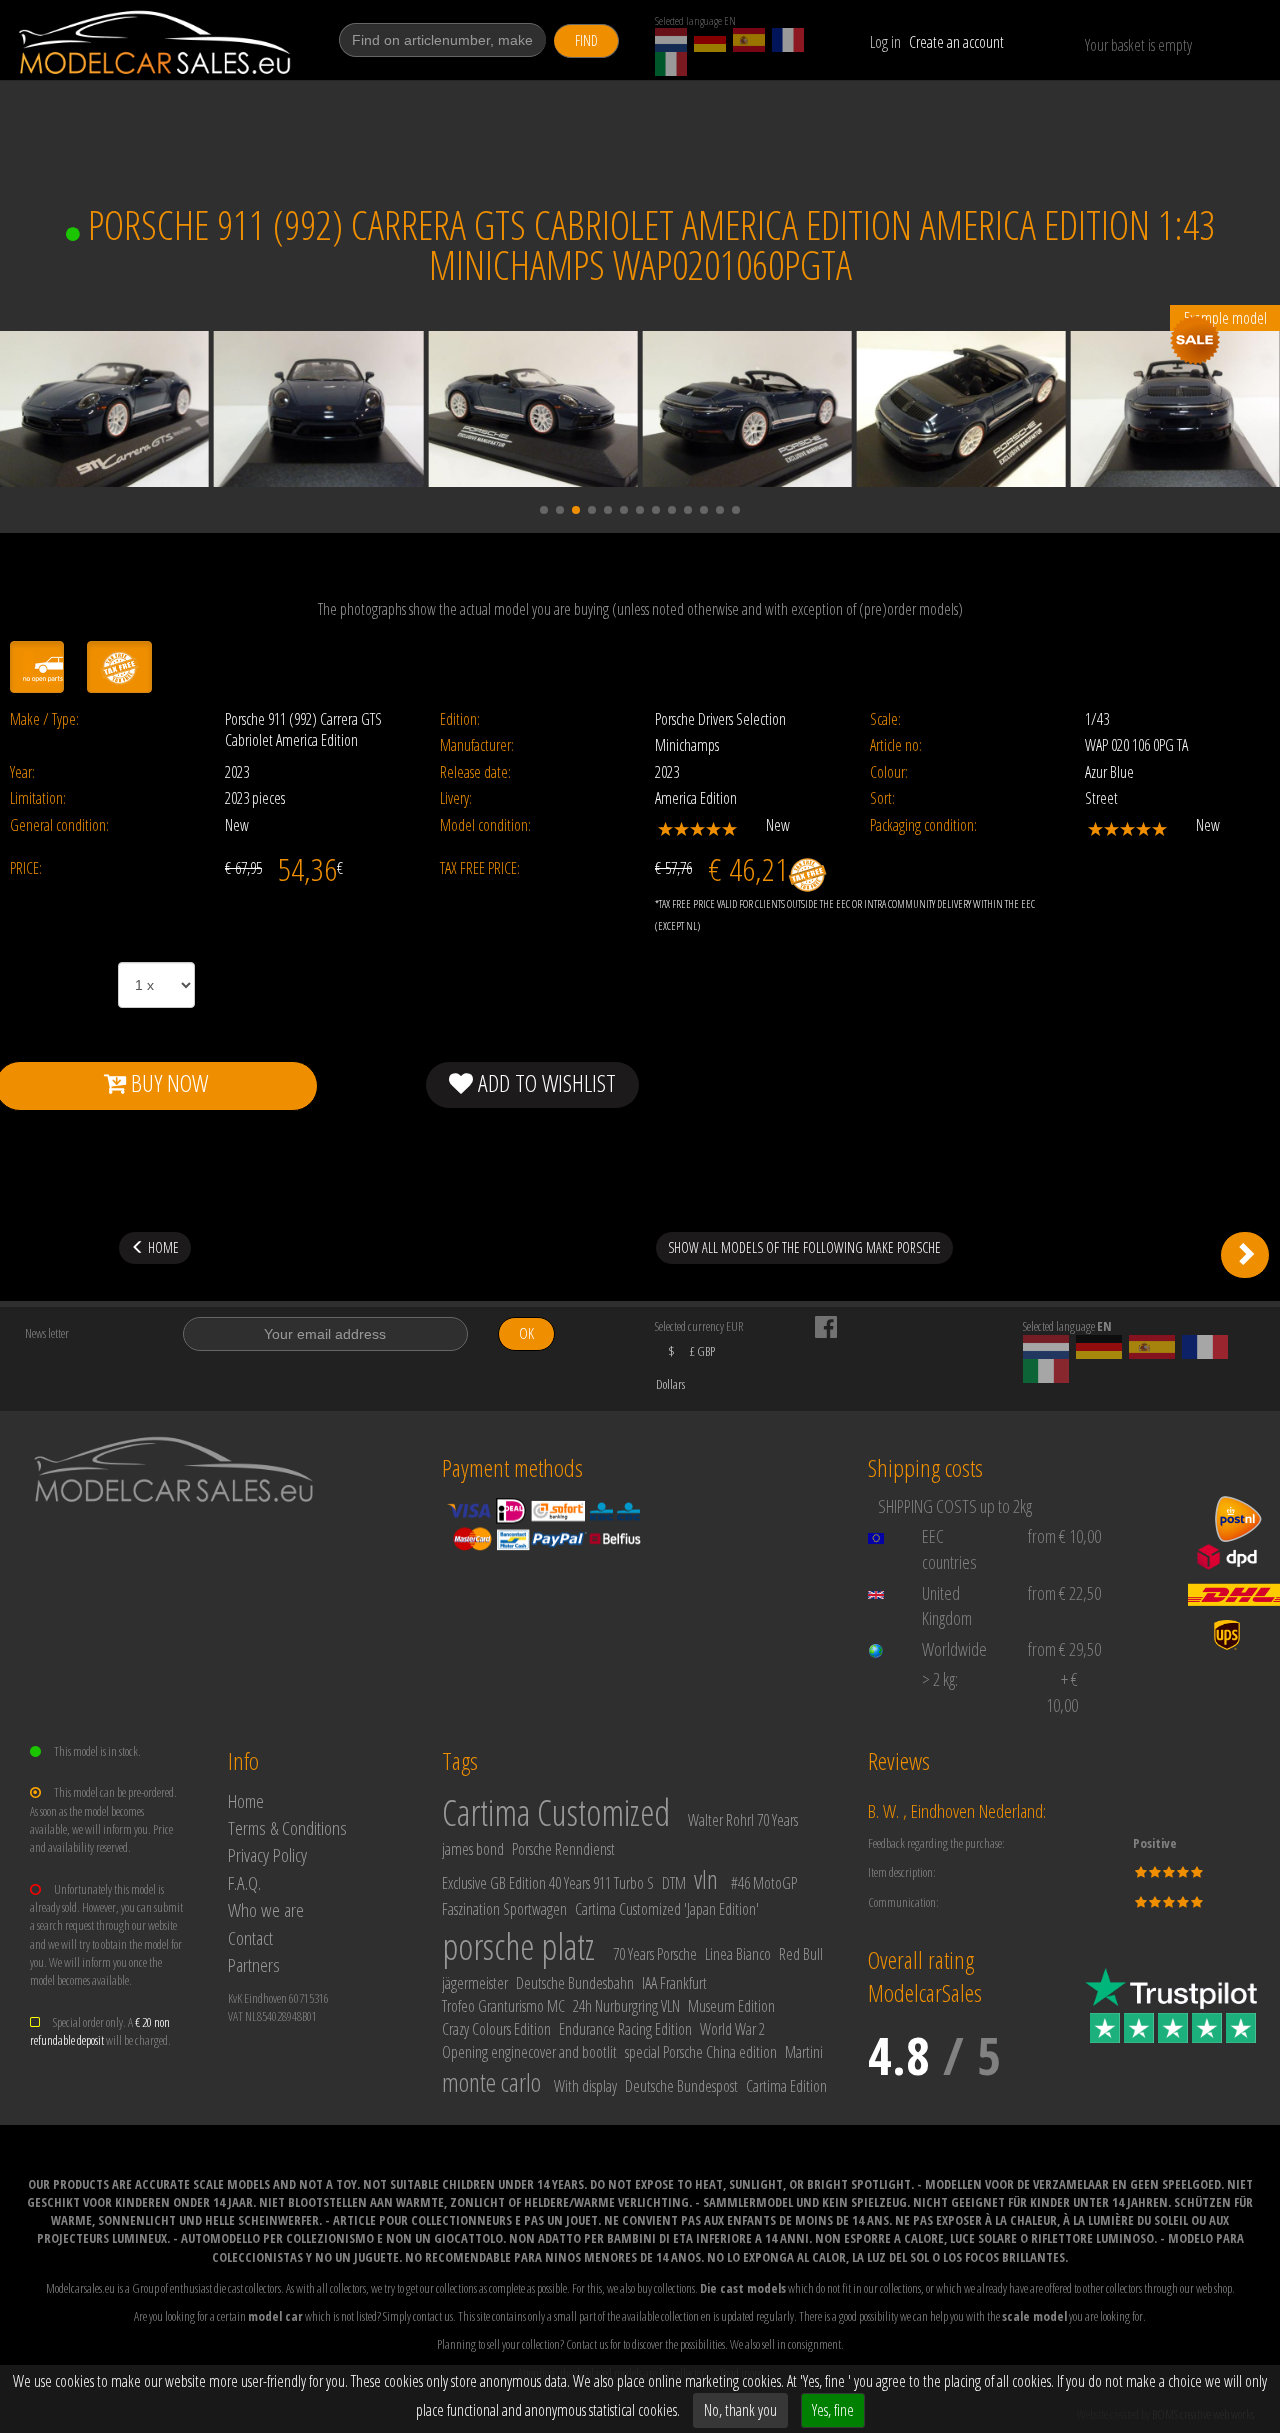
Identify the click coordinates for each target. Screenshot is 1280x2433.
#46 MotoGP (764, 1883)
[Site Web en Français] (788, 40)
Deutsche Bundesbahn (575, 1983)
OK (526, 1333)
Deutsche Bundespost (681, 2086)
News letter (47, 1333)
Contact (250, 1937)
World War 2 (732, 2029)
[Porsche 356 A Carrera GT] (1245, 1255)
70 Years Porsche (655, 1954)
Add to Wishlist (544, 1082)
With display (585, 2086)
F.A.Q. (244, 1882)
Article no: (896, 745)
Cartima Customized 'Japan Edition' (667, 1909)
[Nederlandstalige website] (671, 40)
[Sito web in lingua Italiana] (671, 64)
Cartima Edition (786, 2086)
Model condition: (485, 825)
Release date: (475, 772)
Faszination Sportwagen (504, 1909)
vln (706, 1879)
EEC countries (949, 1549)
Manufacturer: (477, 745)
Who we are (266, 1909)
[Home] (156, 42)
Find (586, 40)
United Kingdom (947, 1606)
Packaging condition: (923, 825)
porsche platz (518, 1946)
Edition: (460, 719)
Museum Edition (731, 2006)
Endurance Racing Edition (625, 2029)
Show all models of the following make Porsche (804, 1247)
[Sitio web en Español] (749, 40)
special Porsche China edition (701, 2052)
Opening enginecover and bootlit (529, 2052)
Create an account (956, 42)
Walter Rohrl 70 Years (743, 1820)
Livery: (456, 798)
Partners (254, 1964)
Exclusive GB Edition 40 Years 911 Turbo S (548, 1883)
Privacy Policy (267, 1854)
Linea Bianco (738, 1954)
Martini (804, 2052)
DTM (674, 1883)
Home (246, 1800)
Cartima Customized (556, 1812)
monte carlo (491, 2082)
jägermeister (475, 1983)
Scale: (885, 719)
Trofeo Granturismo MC (503, 2006)
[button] (544, 510)
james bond (473, 1849)
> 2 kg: (940, 1679)
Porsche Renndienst (563, 1849)
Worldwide (954, 1649)
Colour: (889, 772)
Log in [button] (885, 42)
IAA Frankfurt (674, 1983)
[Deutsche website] (710, 40)
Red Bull (801, 1954)
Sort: (882, 798)
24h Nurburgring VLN (626, 2006)
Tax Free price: (480, 868)
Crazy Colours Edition (496, 2029)
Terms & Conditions (287, 1827)
